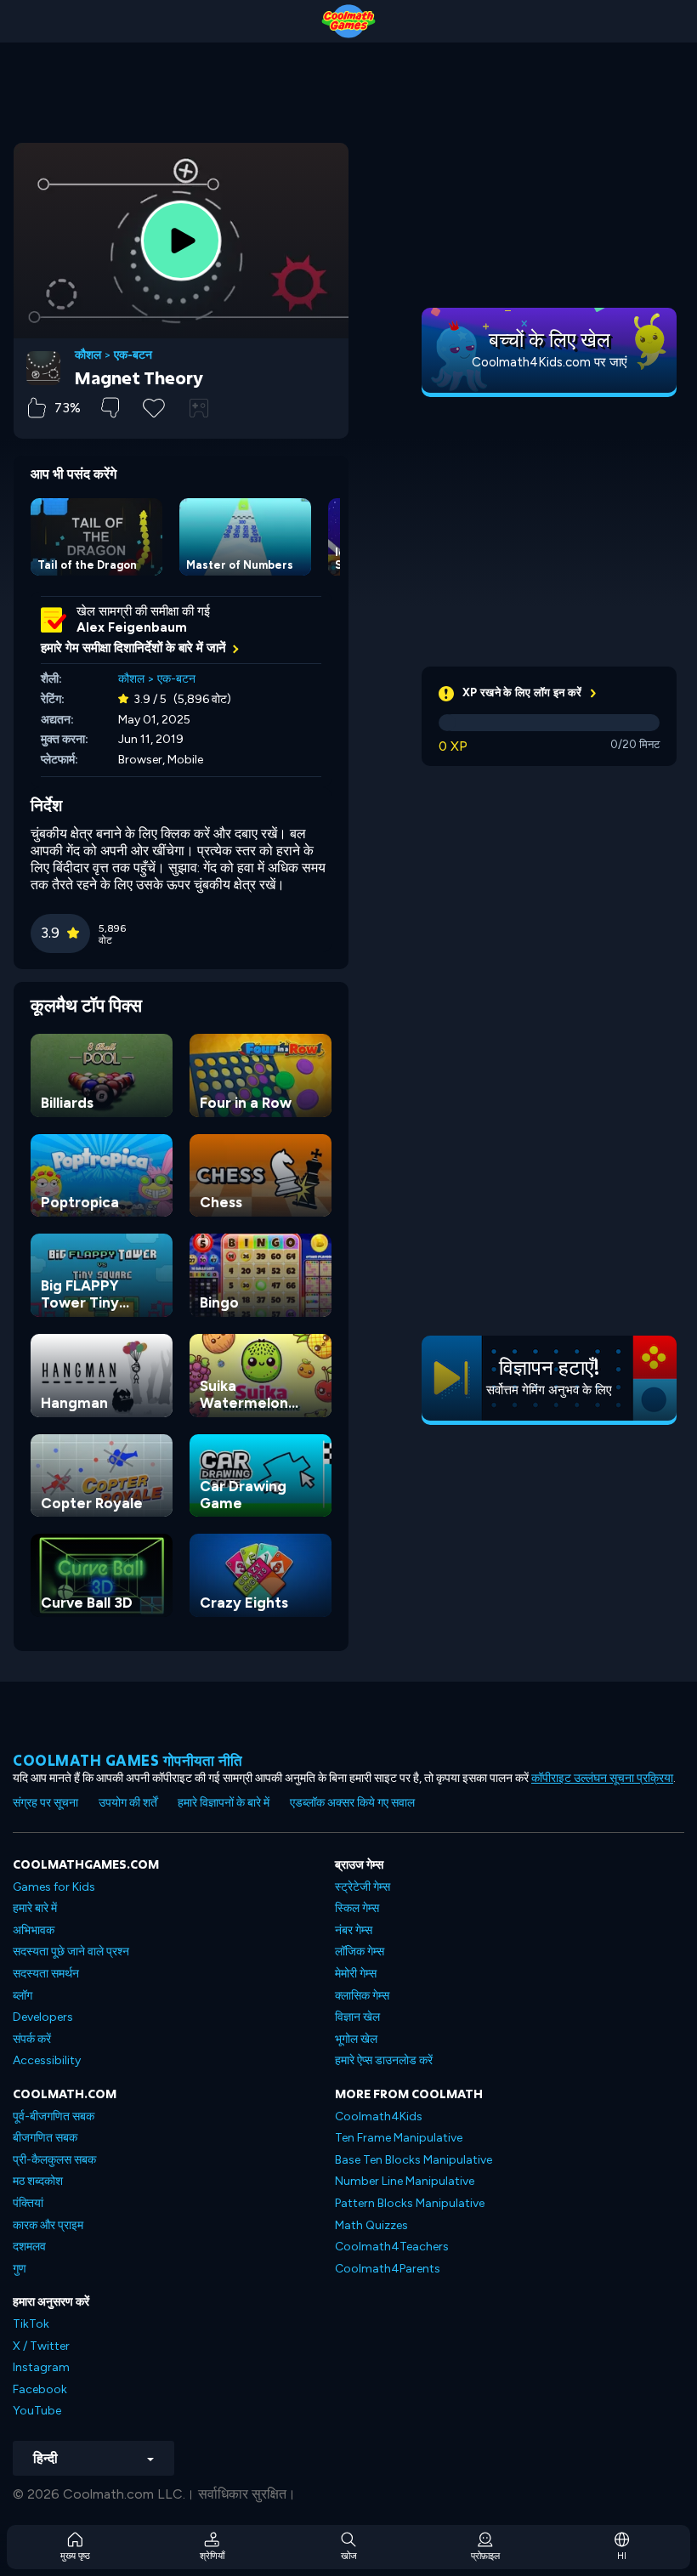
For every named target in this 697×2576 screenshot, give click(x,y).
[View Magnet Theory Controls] (199, 408)
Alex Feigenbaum (132, 627)
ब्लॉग (23, 1996)
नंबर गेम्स (354, 1930)
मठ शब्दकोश (38, 2181)
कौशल (88, 355)
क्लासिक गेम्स (362, 1996)
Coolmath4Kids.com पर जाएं (550, 362)
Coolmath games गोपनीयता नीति (128, 1760)
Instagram (41, 2367)
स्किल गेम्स (357, 1908)
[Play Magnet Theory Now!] (181, 241)
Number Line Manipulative (405, 2181)
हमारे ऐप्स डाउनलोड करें (384, 2060)
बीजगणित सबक (45, 2138)
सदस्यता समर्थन (46, 1974)
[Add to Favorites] (154, 406)
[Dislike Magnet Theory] (110, 408)
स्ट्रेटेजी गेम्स (363, 1887)
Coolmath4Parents (388, 2269)
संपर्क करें (32, 2039)
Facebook (40, 2389)
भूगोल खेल (356, 2039)
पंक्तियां (28, 2203)
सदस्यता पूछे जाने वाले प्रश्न (71, 1952)
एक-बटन (133, 355)
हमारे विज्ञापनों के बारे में (224, 1803)
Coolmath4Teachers (392, 2247)
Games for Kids (54, 1887)
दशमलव (29, 2247)
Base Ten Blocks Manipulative (414, 2160)
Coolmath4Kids (379, 2116)
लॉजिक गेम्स (360, 1952)
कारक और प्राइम (48, 2225)
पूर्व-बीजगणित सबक (54, 2116)
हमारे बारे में (35, 1908)
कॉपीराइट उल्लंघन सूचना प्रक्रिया (602, 1778)
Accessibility (47, 2060)
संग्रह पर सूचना (45, 1803)
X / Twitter (41, 2346)
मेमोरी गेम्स (356, 1974)
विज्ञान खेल (357, 2017)
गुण (20, 2269)
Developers (43, 2017)
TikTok (31, 2324)
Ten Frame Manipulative (399, 2138)
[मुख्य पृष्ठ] (348, 21)
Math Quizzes (371, 2225)
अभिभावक (34, 1930)
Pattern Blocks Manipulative (410, 2203)
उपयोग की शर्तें (128, 1803)
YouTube (37, 2411)
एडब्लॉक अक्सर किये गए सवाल (352, 1803)
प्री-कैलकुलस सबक (54, 2160)
